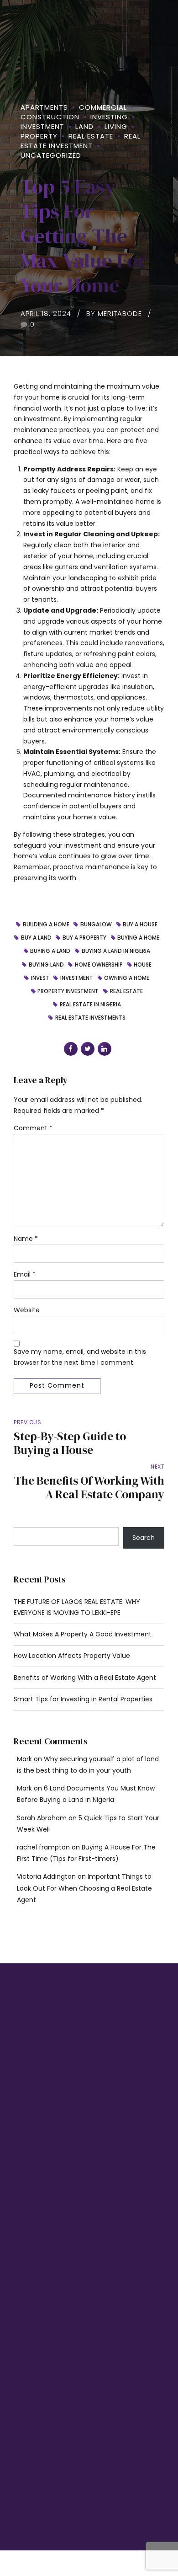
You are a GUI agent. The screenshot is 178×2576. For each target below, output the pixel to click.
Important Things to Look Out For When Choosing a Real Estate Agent (84, 1888)
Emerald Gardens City (42, 2350)
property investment (68, 992)
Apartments (44, 107)
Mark (24, 1759)
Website (27, 1310)
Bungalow (96, 925)
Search (144, 1538)
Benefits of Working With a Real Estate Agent (85, 1678)
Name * (26, 1239)
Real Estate (91, 136)
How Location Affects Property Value (72, 1656)
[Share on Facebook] (71, 1049)
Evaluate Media (73, 2516)
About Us (24, 2186)
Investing (109, 117)
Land (84, 126)
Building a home (46, 925)
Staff (18, 2250)
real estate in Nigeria (90, 1005)
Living (116, 126)
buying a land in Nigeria (116, 951)
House (143, 965)
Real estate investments (90, 1018)
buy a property (84, 938)
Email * (25, 1274)
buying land (46, 965)
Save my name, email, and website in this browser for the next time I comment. (80, 1357)
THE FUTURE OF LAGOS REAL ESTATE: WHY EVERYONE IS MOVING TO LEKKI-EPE (77, 1607)
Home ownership (99, 965)
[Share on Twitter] (88, 1049)
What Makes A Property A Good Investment (83, 1634)
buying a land (50, 951)
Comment (33, 1128)
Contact (23, 2218)
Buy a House (140, 925)
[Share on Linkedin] (105, 1049)
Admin (21, 2234)
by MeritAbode (114, 313)
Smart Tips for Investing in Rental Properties (83, 1699)
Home (20, 2170)
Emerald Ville (30, 2366)
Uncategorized (51, 155)
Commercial (103, 107)
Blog (18, 2202)
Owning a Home (127, 978)
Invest (40, 978)
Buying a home (138, 938)
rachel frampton (43, 1847)
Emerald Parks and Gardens (50, 2334)
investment (77, 978)
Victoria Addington (46, 1876)
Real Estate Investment (81, 141)
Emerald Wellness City (43, 2318)
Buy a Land (36, 938)
